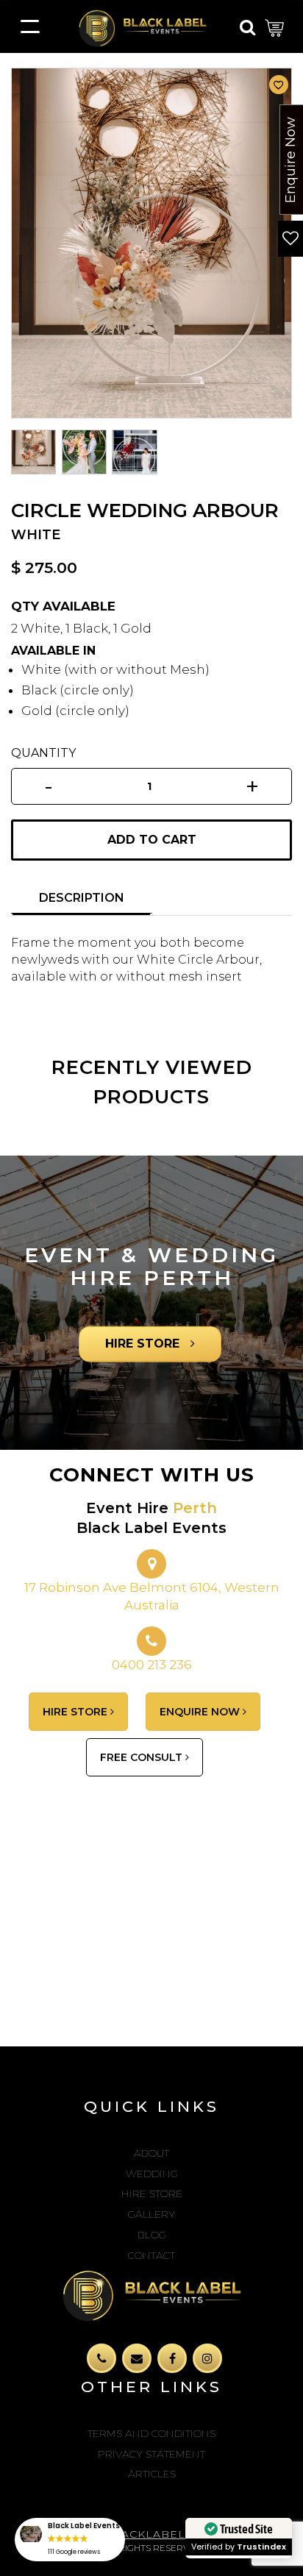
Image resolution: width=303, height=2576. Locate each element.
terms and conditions (151, 2433)
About (151, 2153)
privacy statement (151, 2454)
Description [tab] (82, 898)
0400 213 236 (152, 1665)
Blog (152, 2235)
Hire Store (152, 2193)
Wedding (152, 2174)
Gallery (151, 2214)
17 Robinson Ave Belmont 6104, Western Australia (152, 1596)
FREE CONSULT (143, 1757)
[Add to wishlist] (279, 85)
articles (152, 2474)
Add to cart (152, 840)
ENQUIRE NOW (201, 1712)
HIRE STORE (144, 1344)
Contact (151, 2255)
